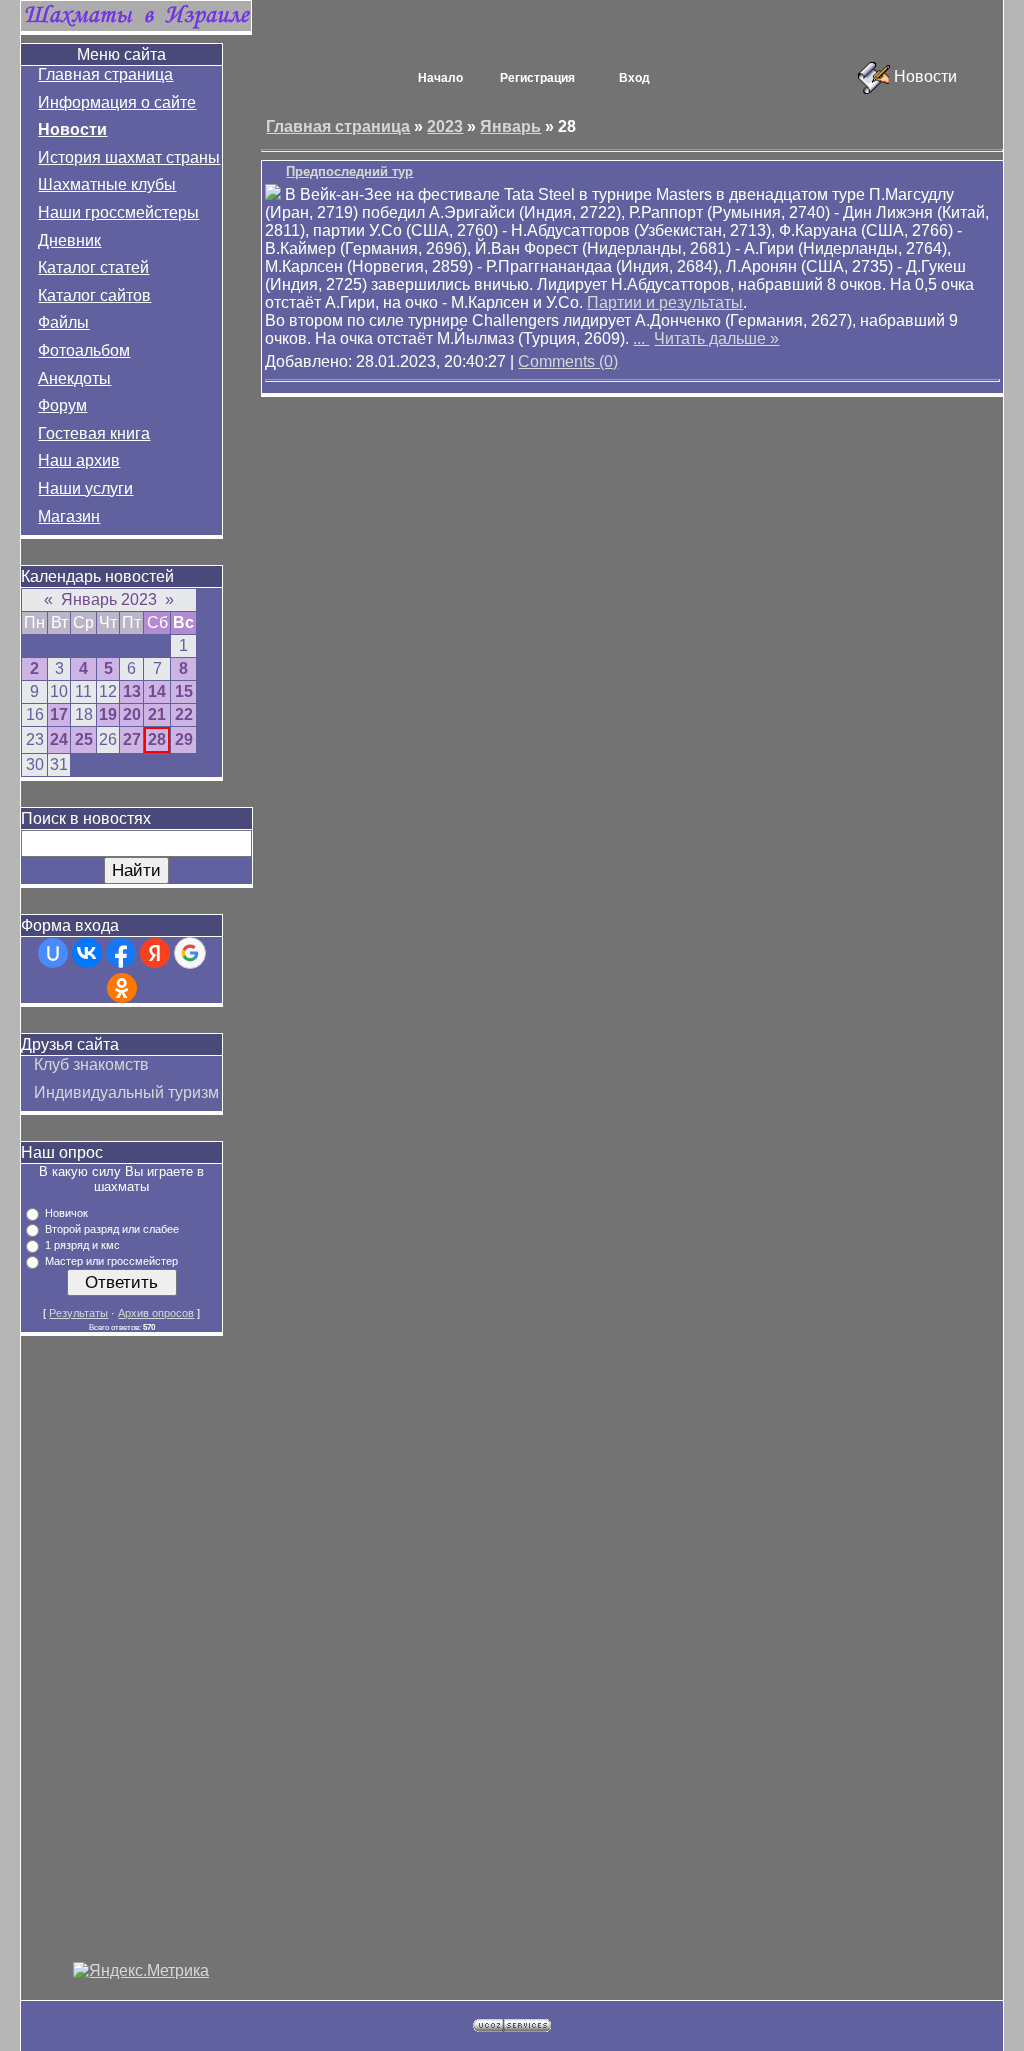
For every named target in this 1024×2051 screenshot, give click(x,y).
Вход (634, 78)
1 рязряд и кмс (82, 1245)
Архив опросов (156, 1313)
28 (157, 739)
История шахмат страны (129, 157)
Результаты (78, 1313)
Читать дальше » (716, 338)
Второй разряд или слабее (112, 1229)
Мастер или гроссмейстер (111, 1261)
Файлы (63, 322)
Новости (72, 129)
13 (132, 691)
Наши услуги (85, 488)
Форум (62, 405)
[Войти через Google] (190, 953)
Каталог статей (93, 267)
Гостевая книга (94, 433)
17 (59, 714)
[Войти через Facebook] (121, 953)
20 (132, 714)
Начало (440, 78)
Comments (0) (568, 361)
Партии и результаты (665, 302)
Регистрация (537, 78)
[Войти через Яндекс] (155, 953)
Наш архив (79, 460)
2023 (445, 126)
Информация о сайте (117, 102)
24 (59, 739)
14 (157, 691)
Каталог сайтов (94, 295)
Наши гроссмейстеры (118, 212)
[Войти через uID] (53, 953)
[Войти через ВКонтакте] (87, 953)
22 (184, 714)
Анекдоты (74, 378)
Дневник (69, 240)
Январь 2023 (109, 599)
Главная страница (105, 74)
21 (157, 714)
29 (184, 739)
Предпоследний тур (349, 171)
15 (184, 691)
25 (84, 739)
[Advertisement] (141, 1662)
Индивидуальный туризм (126, 1092)
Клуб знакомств (91, 1064)
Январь (510, 126)
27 (132, 739)
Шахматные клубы (107, 184)
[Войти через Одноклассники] (122, 988)
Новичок (66, 1213)
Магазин (69, 516)
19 (108, 714)
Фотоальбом (84, 350)
